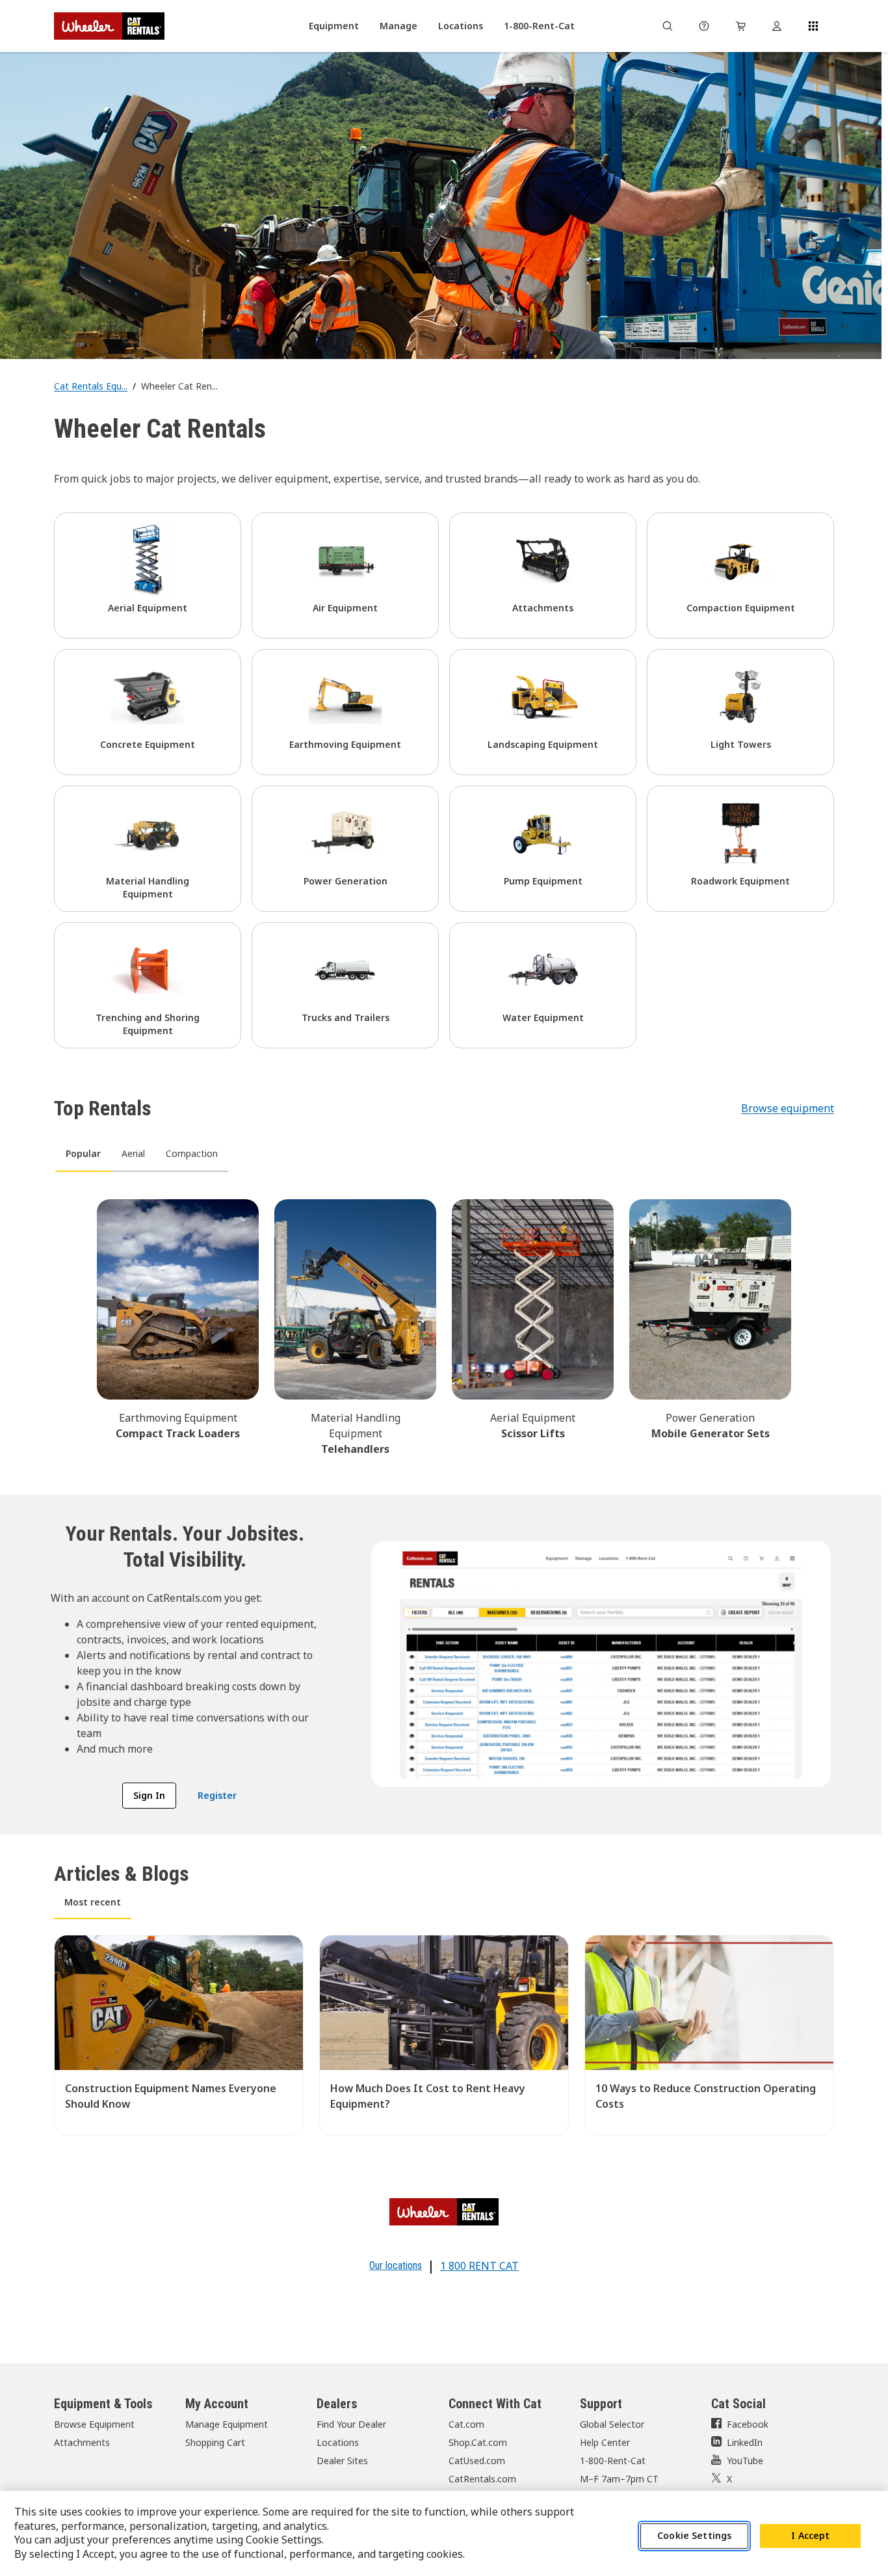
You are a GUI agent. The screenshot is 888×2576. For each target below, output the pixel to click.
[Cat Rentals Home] (109, 26)
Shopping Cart (215, 2442)
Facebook (748, 2424)
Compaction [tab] (192, 1153)
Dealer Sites (342, 2461)
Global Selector (612, 2424)
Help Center (605, 2442)
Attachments (82, 2442)
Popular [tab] (83, 1153)
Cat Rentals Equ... (91, 386)
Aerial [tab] (133, 1153)
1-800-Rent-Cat (613, 2461)
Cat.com (466, 2424)
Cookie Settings (694, 2536)
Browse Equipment (94, 2424)
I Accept (810, 2536)
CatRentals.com (482, 2479)
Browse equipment (788, 1108)
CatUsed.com (477, 2461)
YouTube (745, 2461)
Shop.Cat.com (478, 2442)
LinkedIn (745, 2442)
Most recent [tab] (93, 1902)
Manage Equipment (227, 2424)
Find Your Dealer (351, 2424)
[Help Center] (704, 26)
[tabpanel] (444, 1325)
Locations (338, 2442)
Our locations (396, 2265)
